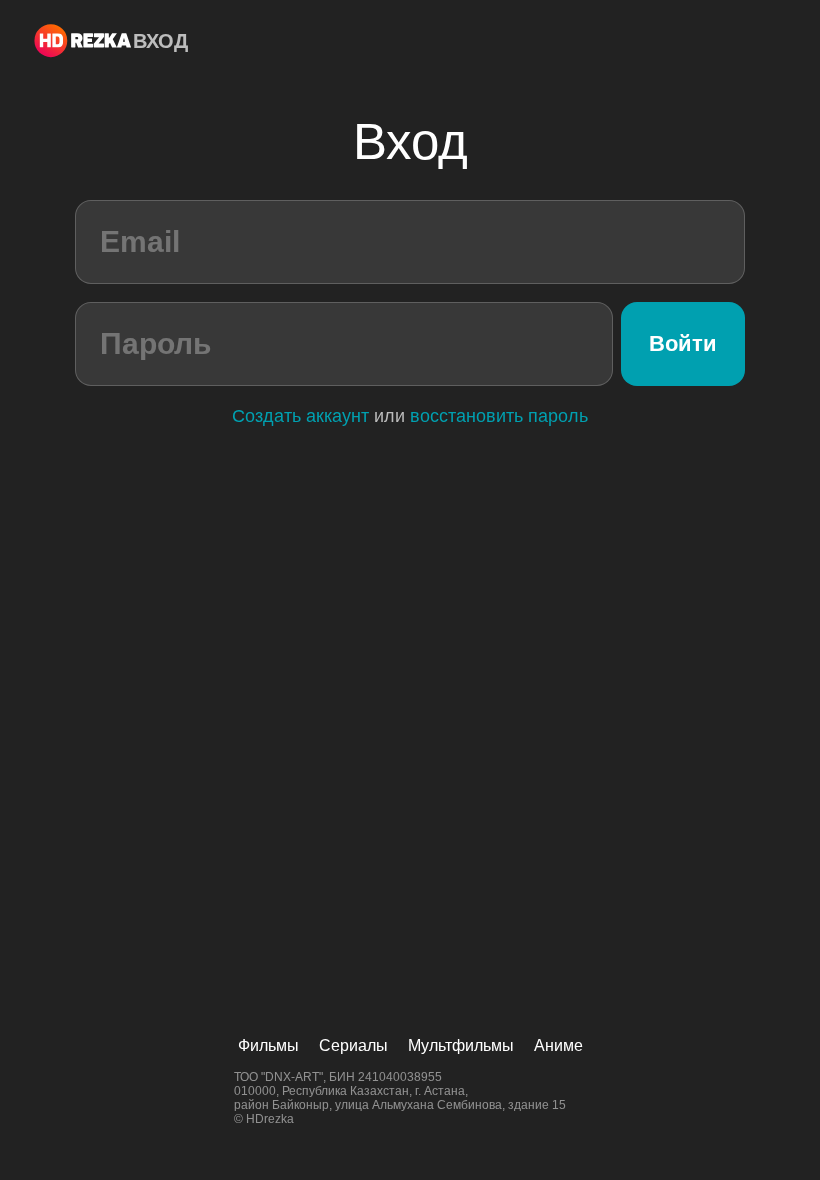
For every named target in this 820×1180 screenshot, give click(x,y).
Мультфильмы (461, 1045)
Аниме (558, 1045)
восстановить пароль (499, 416)
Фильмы (268, 1045)
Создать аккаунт (300, 416)
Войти (683, 343)
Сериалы (353, 1045)
